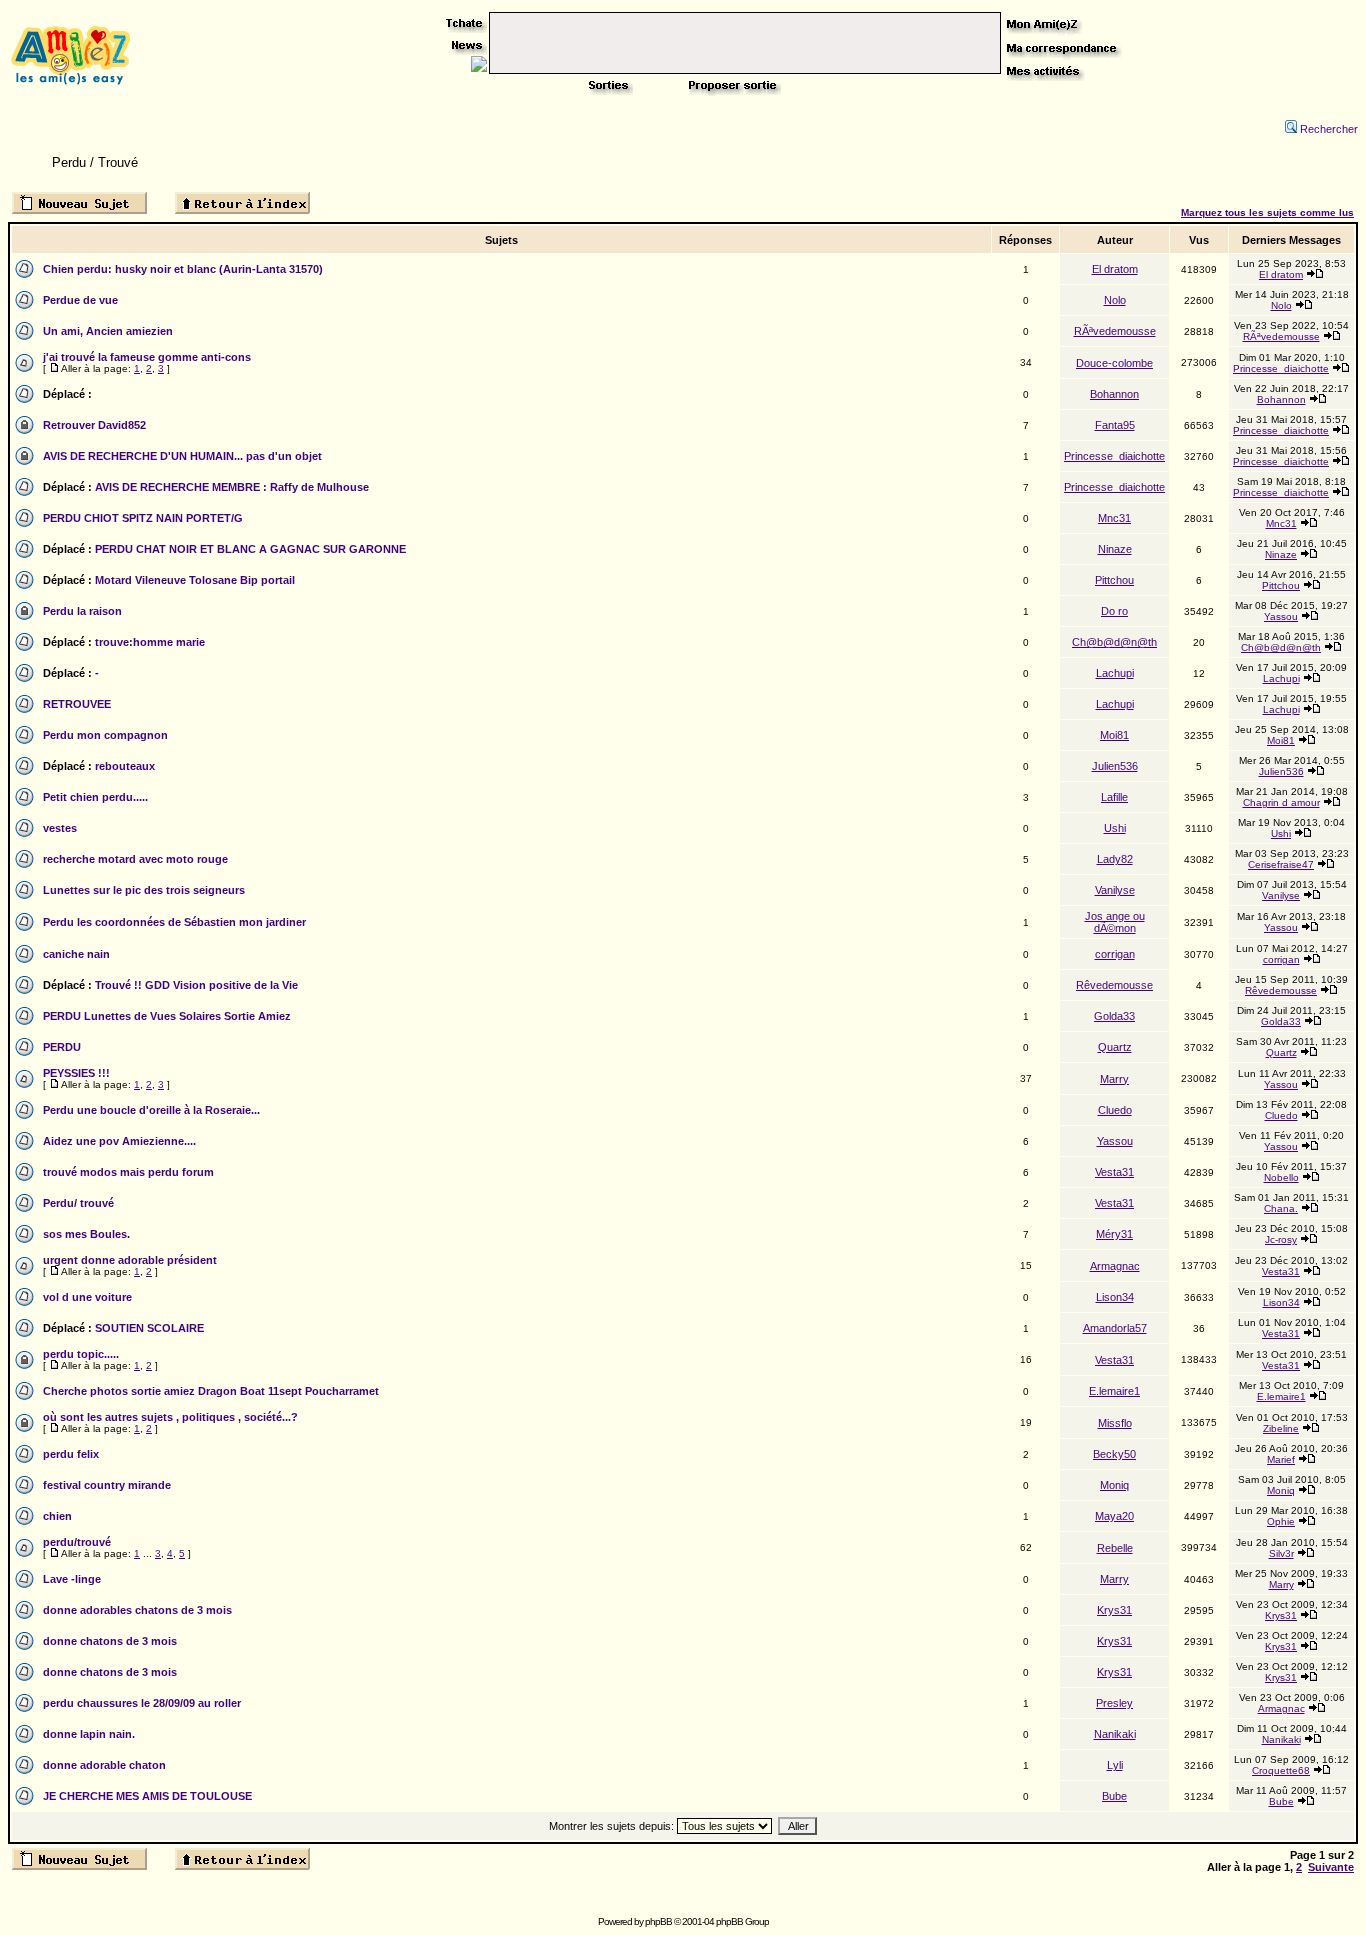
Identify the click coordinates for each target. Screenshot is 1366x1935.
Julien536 (1115, 766)
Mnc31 (1114, 518)
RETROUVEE (77, 704)
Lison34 (1115, 1297)
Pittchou (1114, 580)
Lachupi (1115, 673)
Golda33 (1114, 1016)
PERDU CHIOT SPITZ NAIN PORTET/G (143, 518)
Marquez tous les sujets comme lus (1267, 212)
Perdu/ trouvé (78, 1203)
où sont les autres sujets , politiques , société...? (170, 1417)
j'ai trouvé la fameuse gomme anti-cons (147, 357)
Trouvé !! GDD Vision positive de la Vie (196, 985)
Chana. (1281, 1208)
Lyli (1115, 1765)
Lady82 (1115, 859)
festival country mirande (107, 1485)
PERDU (62, 1047)
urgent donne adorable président (130, 1260)
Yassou (1281, 616)
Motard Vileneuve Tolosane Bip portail (195, 580)
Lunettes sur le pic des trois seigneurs (144, 890)
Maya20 (1114, 1516)
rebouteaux (125, 766)
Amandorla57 (1115, 1328)
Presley (1114, 1703)
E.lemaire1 (1114, 1391)
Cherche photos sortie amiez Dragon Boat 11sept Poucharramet (211, 1391)
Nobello (1281, 1177)
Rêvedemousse (1114, 985)
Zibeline (1281, 1428)
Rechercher (1329, 129)
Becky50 (1114, 1454)
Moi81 (1114, 735)
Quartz (1115, 1047)
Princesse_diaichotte (1281, 368)
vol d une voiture (87, 1297)
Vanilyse (1115, 890)
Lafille (1114, 797)
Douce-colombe (1114, 363)
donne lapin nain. (89, 1734)
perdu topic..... (81, 1354)
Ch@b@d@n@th (1114, 642)
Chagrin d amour (1281, 802)
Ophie (1281, 1521)
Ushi (1115, 828)
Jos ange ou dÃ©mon (1115, 922)
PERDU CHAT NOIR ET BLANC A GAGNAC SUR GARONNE (250, 549)
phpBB (658, 1921)
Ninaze (1115, 549)
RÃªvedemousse (1115, 331)
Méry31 (1114, 1234)
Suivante (1331, 1867)
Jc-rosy (1281, 1239)
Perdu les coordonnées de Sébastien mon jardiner (174, 922)
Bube (1114, 1796)
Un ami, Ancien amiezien (108, 331)
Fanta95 (1115, 425)
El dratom (1115, 269)
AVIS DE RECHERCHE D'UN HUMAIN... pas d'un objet (182, 456)
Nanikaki (1115, 1734)
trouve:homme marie (150, 642)
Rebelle (1115, 1548)
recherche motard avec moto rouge (135, 859)
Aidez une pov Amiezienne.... (119, 1141)
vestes (60, 828)
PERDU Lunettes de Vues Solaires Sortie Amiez (167, 1016)
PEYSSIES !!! (76, 1073)
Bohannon (1114, 394)
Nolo (1115, 300)
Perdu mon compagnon (105, 735)
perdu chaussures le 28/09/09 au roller (142, 1703)
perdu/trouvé (77, 1542)
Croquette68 (1281, 1770)
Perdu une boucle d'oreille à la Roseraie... (151, 1110)
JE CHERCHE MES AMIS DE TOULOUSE (147, 1796)
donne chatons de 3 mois (110, 1641)
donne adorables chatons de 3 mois (137, 1610)
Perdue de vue (80, 300)
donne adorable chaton (104, 1765)
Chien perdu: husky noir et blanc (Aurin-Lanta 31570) (183, 269)
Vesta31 (1114, 1172)
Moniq (1114, 1485)
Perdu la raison (82, 611)
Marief (1281, 1459)
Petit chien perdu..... (95, 797)
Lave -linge (72, 1579)
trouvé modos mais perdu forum (128, 1172)
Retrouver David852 (94, 425)
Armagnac (1115, 1266)
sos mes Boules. (86, 1234)
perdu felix (71, 1454)
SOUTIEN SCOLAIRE (149, 1328)
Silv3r (1281, 1553)
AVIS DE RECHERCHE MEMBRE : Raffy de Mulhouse (232, 487)
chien (57, 1516)
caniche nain (76, 954)
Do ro (1114, 611)
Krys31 (1114, 1610)
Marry (1114, 1079)
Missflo (1115, 1423)
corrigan (1115, 954)
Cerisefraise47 (1281, 864)
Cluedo (1115, 1110)
